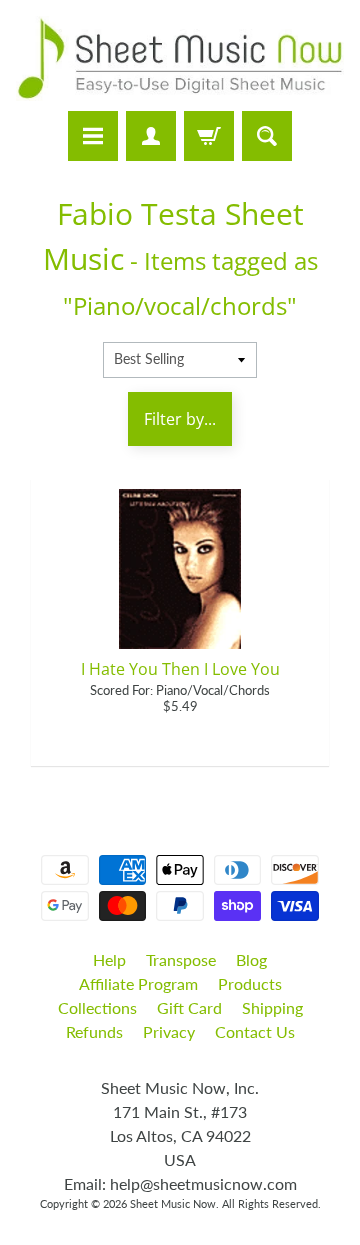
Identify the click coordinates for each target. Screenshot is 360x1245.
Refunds (94, 1031)
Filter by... (180, 419)
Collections (97, 1007)
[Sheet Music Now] (180, 58)
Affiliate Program (138, 983)
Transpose (181, 959)
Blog (251, 959)
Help (109, 959)
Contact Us (255, 1031)
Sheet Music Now (173, 1203)
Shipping (272, 1007)
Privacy (169, 1031)
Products (250, 983)
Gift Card (189, 1007)
